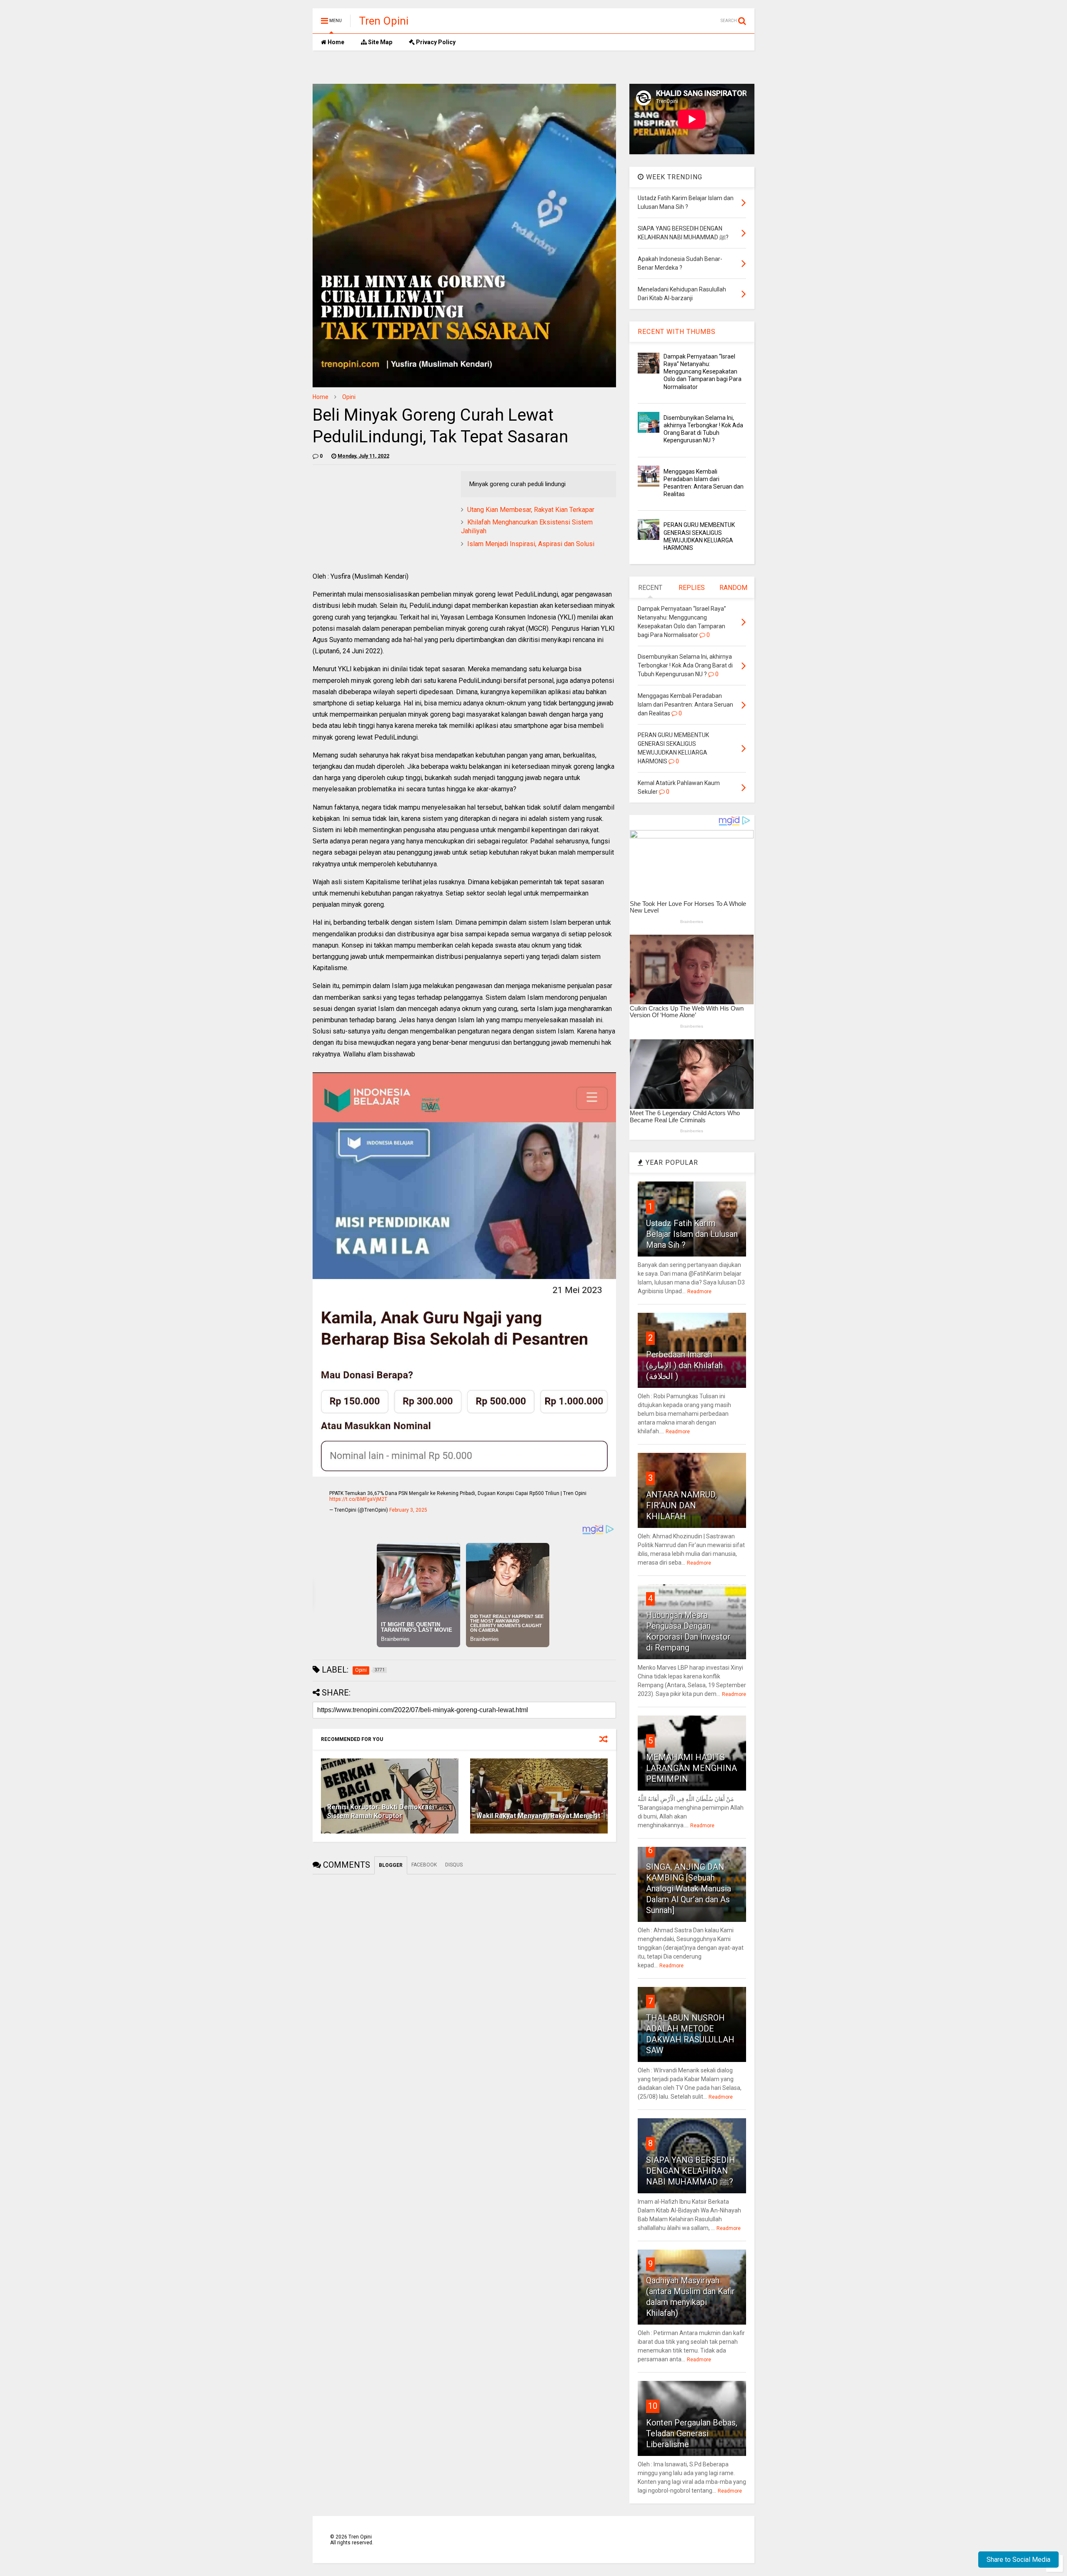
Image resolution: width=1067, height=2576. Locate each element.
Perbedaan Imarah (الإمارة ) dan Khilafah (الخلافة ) (684, 1365)
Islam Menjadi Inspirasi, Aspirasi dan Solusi (531, 544)
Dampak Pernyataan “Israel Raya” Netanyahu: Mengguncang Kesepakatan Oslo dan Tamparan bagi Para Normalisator (703, 372)
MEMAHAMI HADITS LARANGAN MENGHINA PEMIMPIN (691, 1768)
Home (335, 42)
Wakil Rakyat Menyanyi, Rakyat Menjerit (538, 1816)
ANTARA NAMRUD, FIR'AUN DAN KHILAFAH (681, 1505)
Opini (349, 397)
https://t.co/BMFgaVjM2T (358, 1499)
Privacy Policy (435, 42)
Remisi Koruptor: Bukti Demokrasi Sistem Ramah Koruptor (381, 1811)
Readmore (699, 1292)
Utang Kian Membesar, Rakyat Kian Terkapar (531, 510)
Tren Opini (384, 21)
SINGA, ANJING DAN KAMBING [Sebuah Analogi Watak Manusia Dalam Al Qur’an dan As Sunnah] (689, 1889)
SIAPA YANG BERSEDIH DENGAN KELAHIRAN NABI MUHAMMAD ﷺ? (691, 2171)
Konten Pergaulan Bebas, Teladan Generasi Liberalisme (692, 2433)
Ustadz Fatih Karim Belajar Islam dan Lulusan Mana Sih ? (692, 1234)
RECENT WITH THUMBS (677, 332)
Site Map (379, 42)
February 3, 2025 (408, 1510)
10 (653, 2406)
